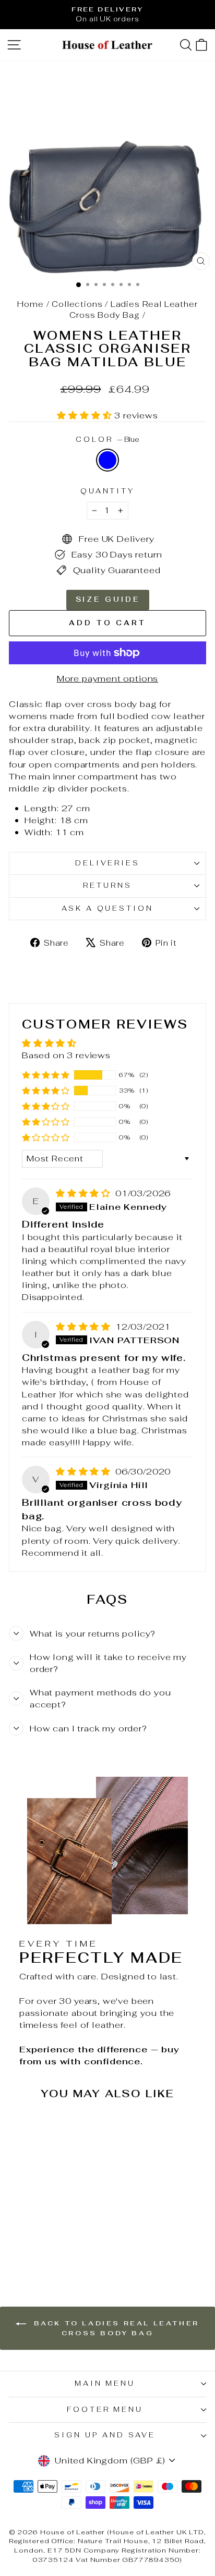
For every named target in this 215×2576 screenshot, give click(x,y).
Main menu (105, 2383)
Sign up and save (105, 2435)
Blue (107, 460)
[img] (85, 1193)
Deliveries (108, 863)
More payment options (108, 678)
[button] (86, 415)
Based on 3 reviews (66, 1055)
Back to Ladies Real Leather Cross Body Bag (115, 2328)
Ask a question (108, 908)
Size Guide (108, 599)
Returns (107, 885)
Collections (77, 304)
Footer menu (105, 2410)
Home (30, 304)
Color (107, 439)
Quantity (108, 491)
